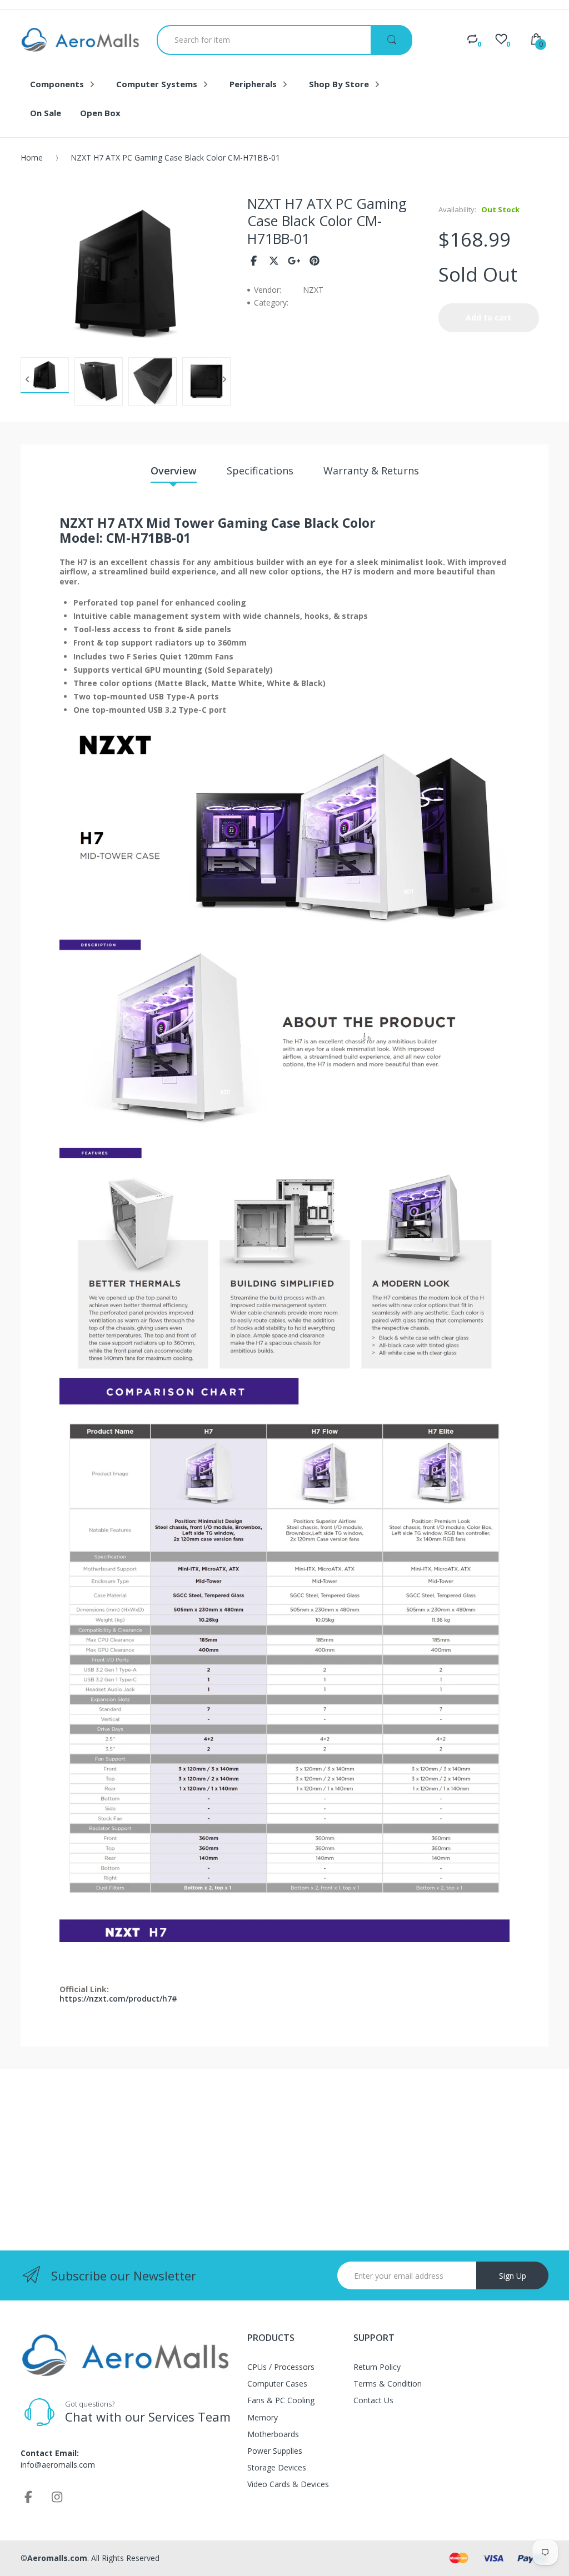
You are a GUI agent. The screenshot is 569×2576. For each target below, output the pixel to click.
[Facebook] (254, 261)
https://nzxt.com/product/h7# (118, 1999)
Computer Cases (277, 2384)
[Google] (294, 261)
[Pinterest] (315, 261)
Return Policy (377, 2367)
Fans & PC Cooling (281, 2400)
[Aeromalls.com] (80, 40)
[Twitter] (274, 261)
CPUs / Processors (281, 2367)
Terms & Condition (388, 2384)
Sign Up (513, 2276)
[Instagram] (57, 2497)
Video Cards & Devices (288, 2484)
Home (32, 157)
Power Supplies (275, 2451)
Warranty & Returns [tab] (371, 471)
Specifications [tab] (260, 471)
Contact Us (373, 2400)
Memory (263, 2417)
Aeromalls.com (57, 2558)
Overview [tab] (174, 471)
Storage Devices (277, 2467)
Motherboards (273, 2434)
